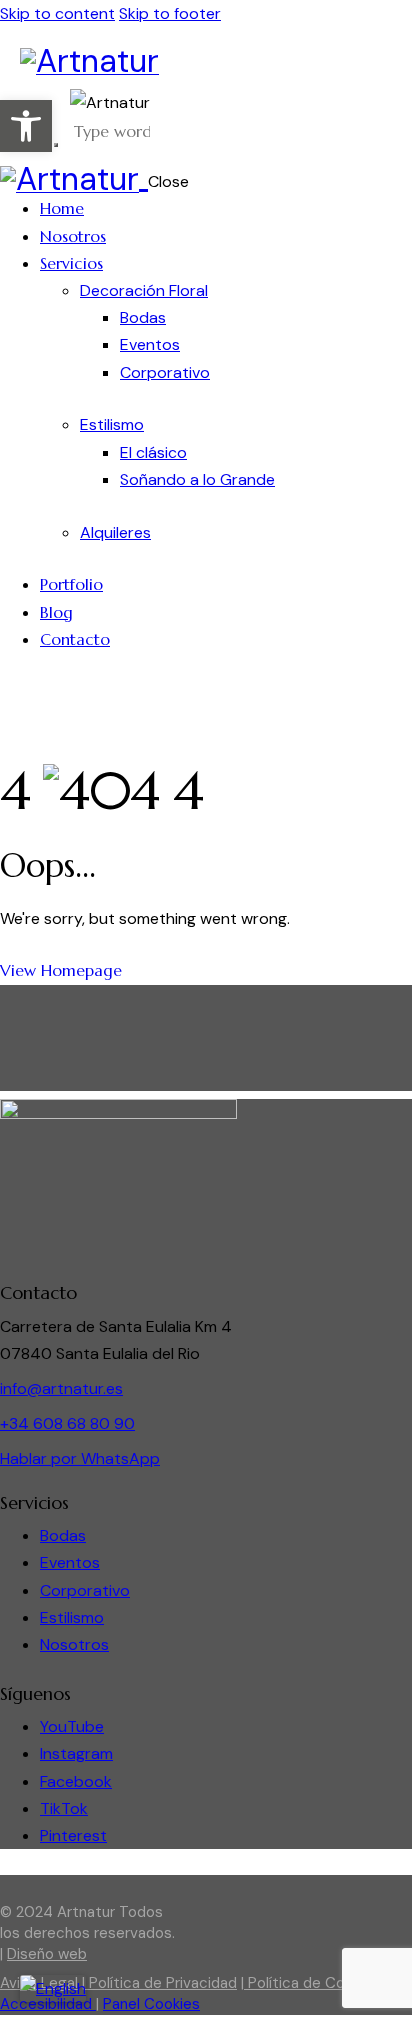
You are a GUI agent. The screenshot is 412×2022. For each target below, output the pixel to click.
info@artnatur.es (61, 1388)
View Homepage (61, 970)
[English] (53, 1988)
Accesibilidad (48, 2004)
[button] (26, 126)
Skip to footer (170, 13)
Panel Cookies (151, 2004)
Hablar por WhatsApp (80, 1458)
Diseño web (47, 1954)
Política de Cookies (312, 1983)
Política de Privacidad (161, 1983)
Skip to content (57, 13)
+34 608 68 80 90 (67, 1423)
